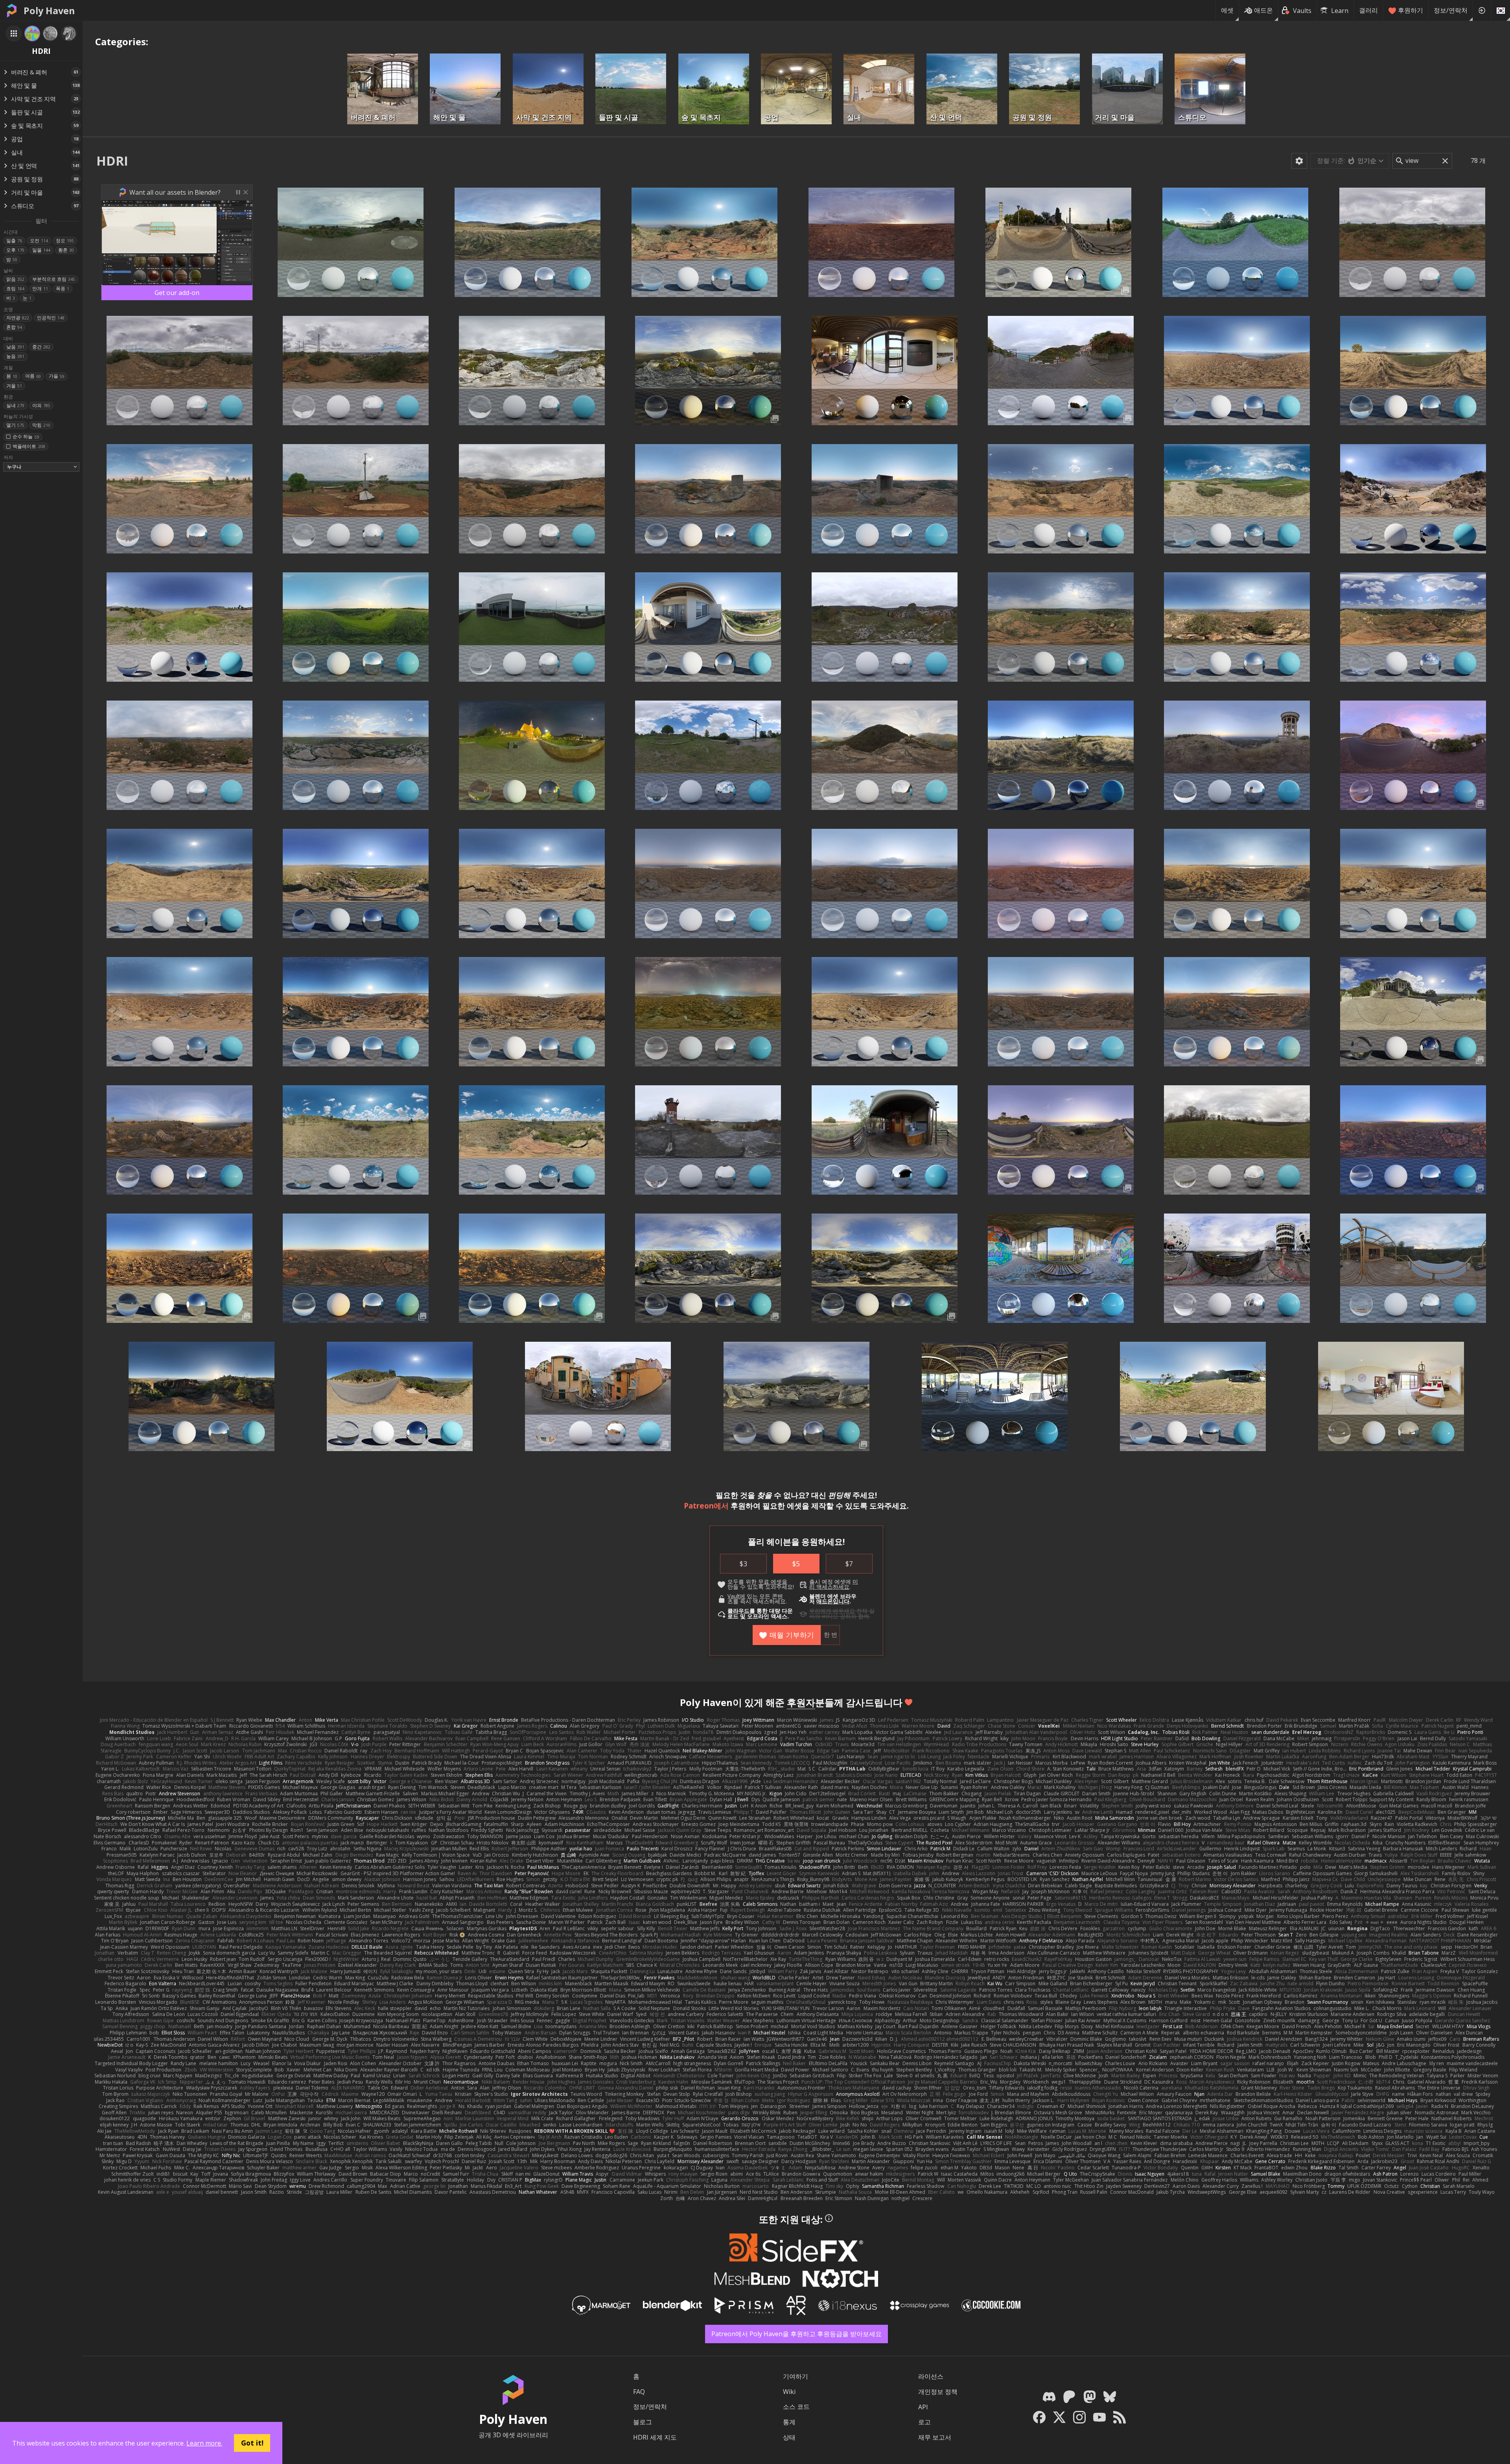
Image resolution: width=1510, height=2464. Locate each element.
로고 (924, 2422)
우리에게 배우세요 (832, 1611)
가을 (57, 376)
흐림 (15, 289)
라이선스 (931, 2376)
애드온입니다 (833, 1601)
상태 (789, 2437)
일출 (14, 241)
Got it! (252, 2443)
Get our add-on (177, 293)
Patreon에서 (706, 1506)
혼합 (14, 327)
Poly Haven (49, 11)
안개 (40, 289)
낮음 (15, 347)
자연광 (18, 318)
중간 (41, 347)
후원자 (801, 1702)
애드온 (1263, 10)
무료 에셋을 (773, 1582)
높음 (15, 356)
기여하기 (796, 2376)
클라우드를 (741, 1611)
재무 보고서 (935, 2437)
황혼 (66, 250)
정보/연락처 (1451, 10)
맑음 (15, 279)
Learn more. (204, 2443)
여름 (33, 376)
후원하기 (1411, 10)
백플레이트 (29, 446)
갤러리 (1368, 10)
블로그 (643, 2422)
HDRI (112, 161)
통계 (789, 2422)
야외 (41, 405)
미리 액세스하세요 (834, 1584)
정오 (65, 241)
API (923, 2407)
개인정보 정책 (938, 2392)
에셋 (1227, 10)
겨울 (14, 386)
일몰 (41, 250)
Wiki (789, 2392)
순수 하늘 (26, 436)
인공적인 (51, 318)
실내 (15, 405)
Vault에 (736, 1596)
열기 (15, 425)
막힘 (41, 425)
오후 (15, 250)
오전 (39, 241)
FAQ (639, 2392)
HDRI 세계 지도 (655, 2437)
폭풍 (63, 289)
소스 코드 (796, 2407)
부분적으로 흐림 (54, 279)
